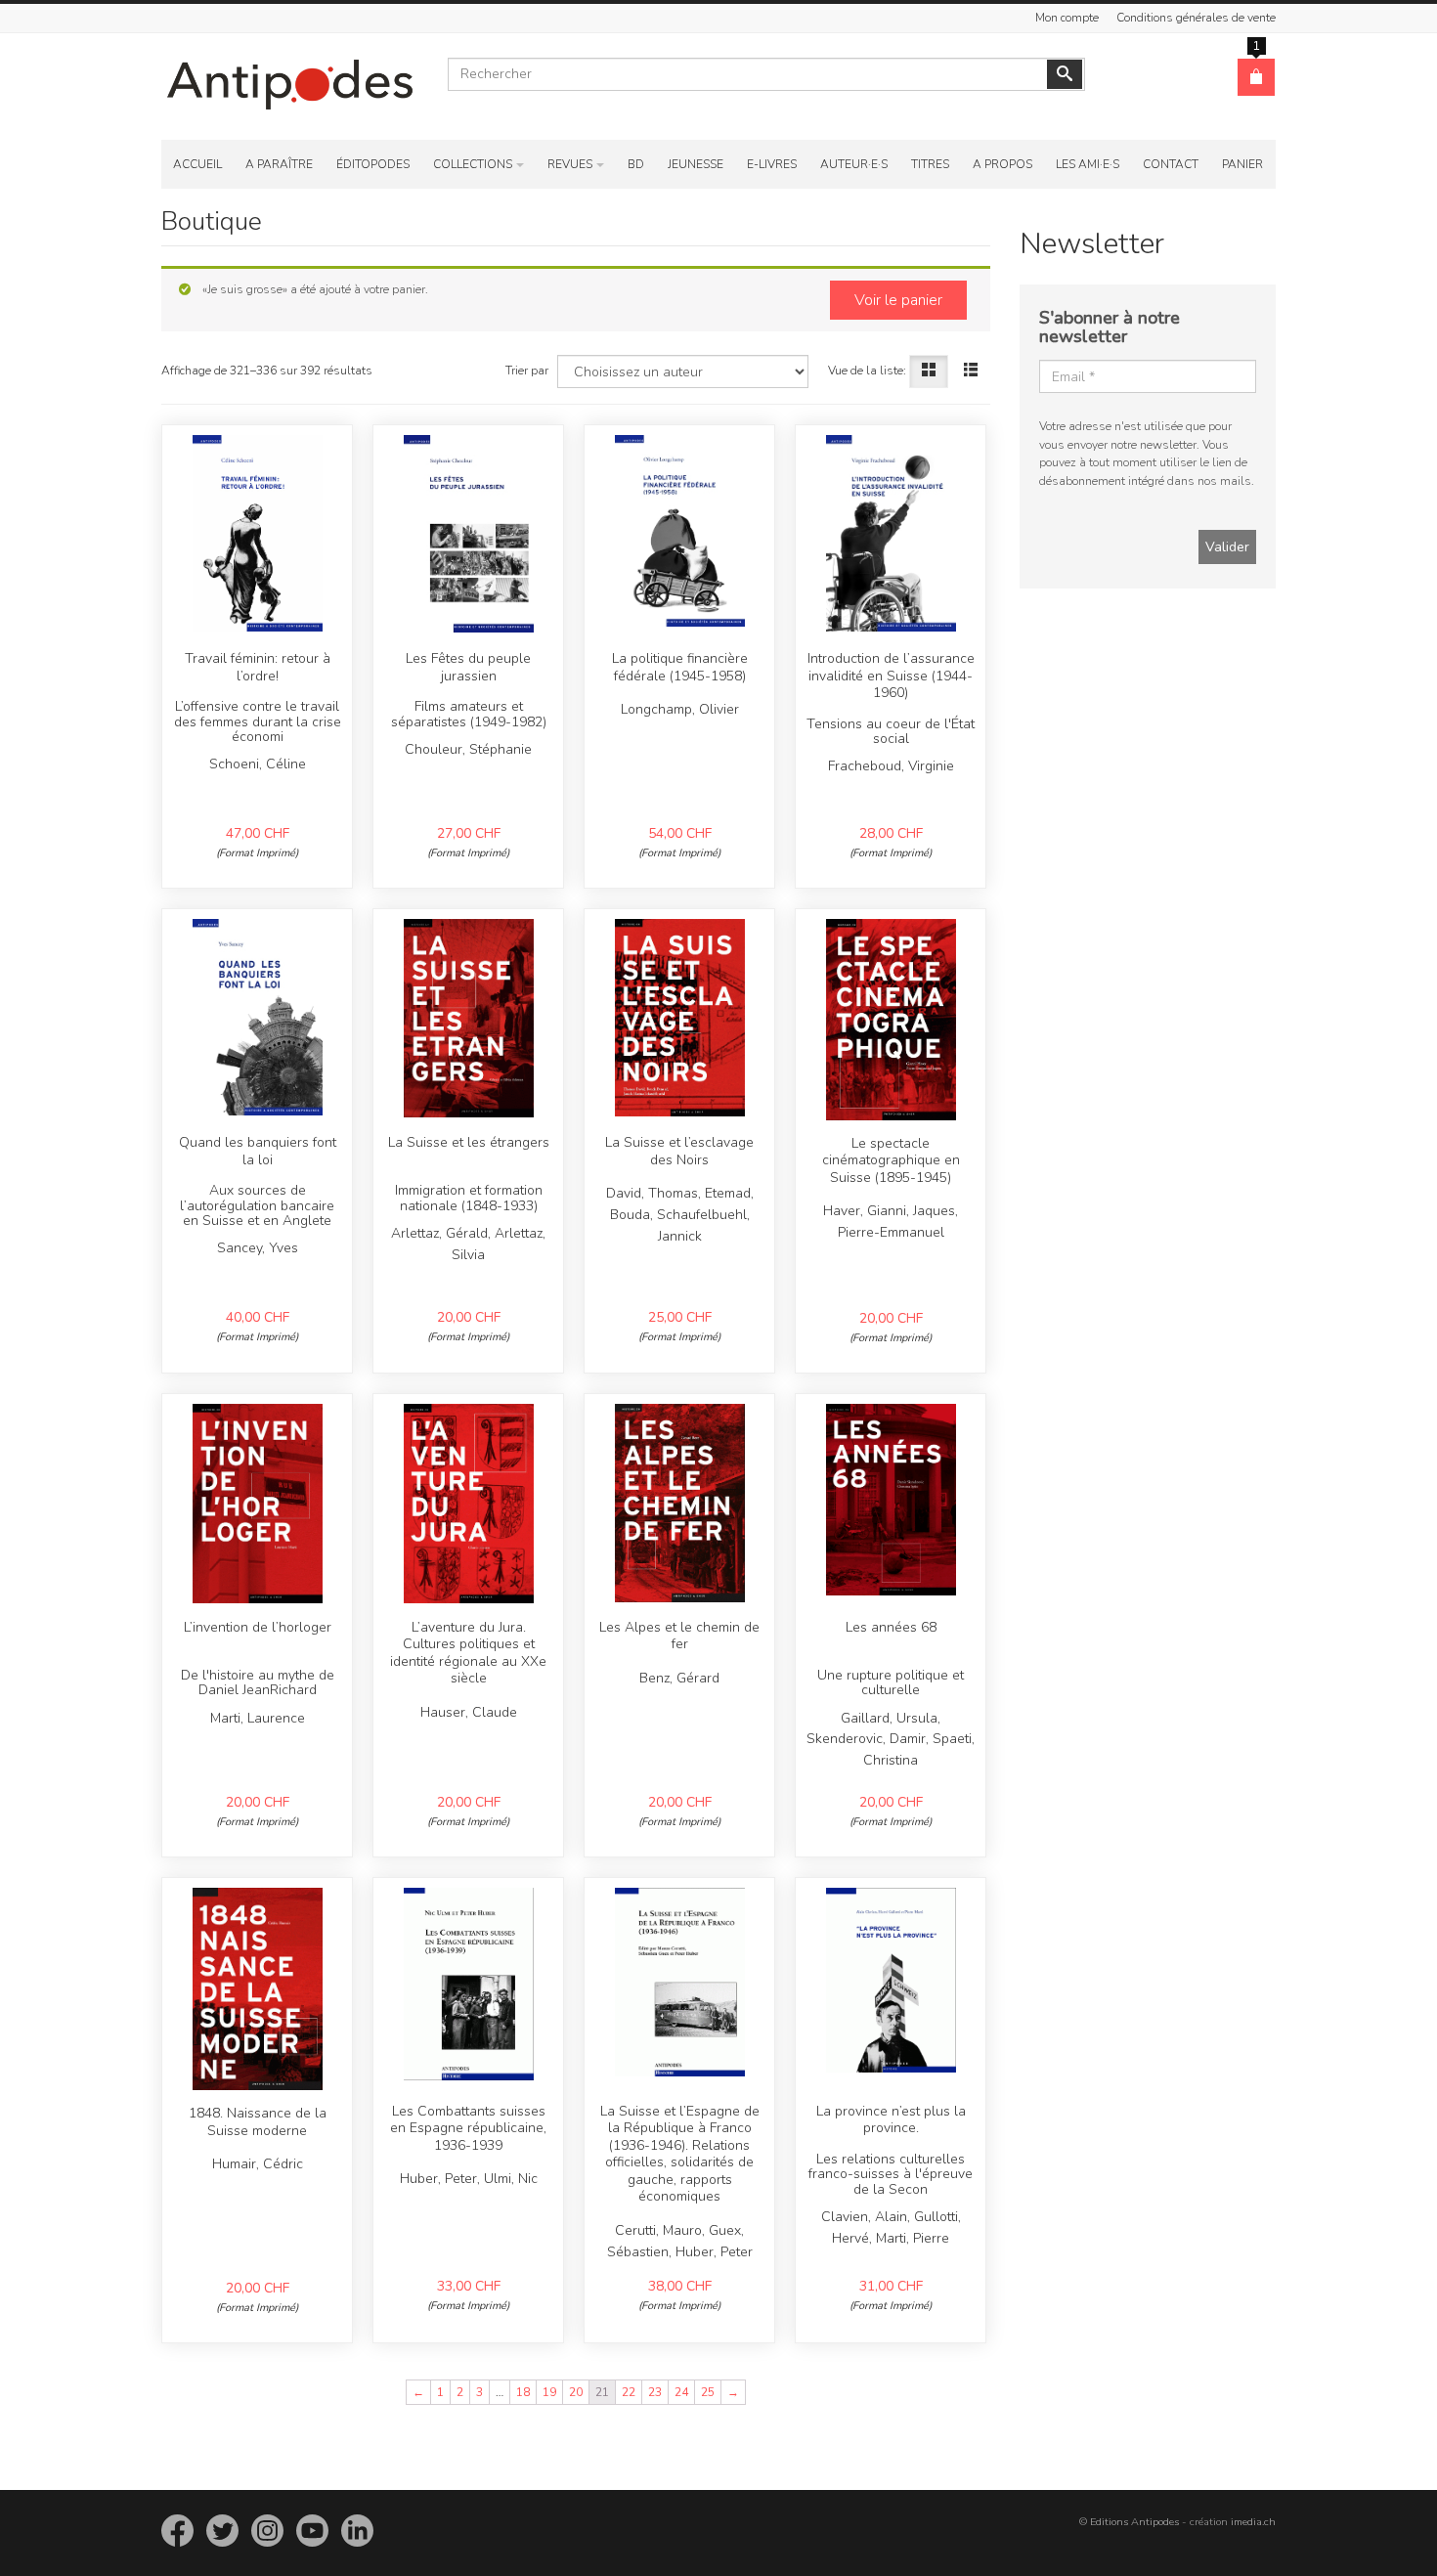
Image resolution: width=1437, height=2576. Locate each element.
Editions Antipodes (1134, 2522)
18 (523, 2392)
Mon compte (1067, 18)
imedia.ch (1253, 2522)
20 (576, 2392)
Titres (930, 164)
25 (708, 2392)
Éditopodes (373, 164)
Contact (1171, 164)
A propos (1002, 164)
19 (549, 2392)
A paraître (279, 164)
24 (681, 2392)
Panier (1242, 164)
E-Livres (772, 164)
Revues (570, 164)
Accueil (197, 164)
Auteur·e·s (854, 164)
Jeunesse (696, 164)
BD (636, 164)
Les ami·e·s (1088, 164)
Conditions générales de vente (1196, 18)
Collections (473, 164)
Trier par (527, 371)
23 (655, 2392)
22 (629, 2392)
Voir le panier (898, 300)
